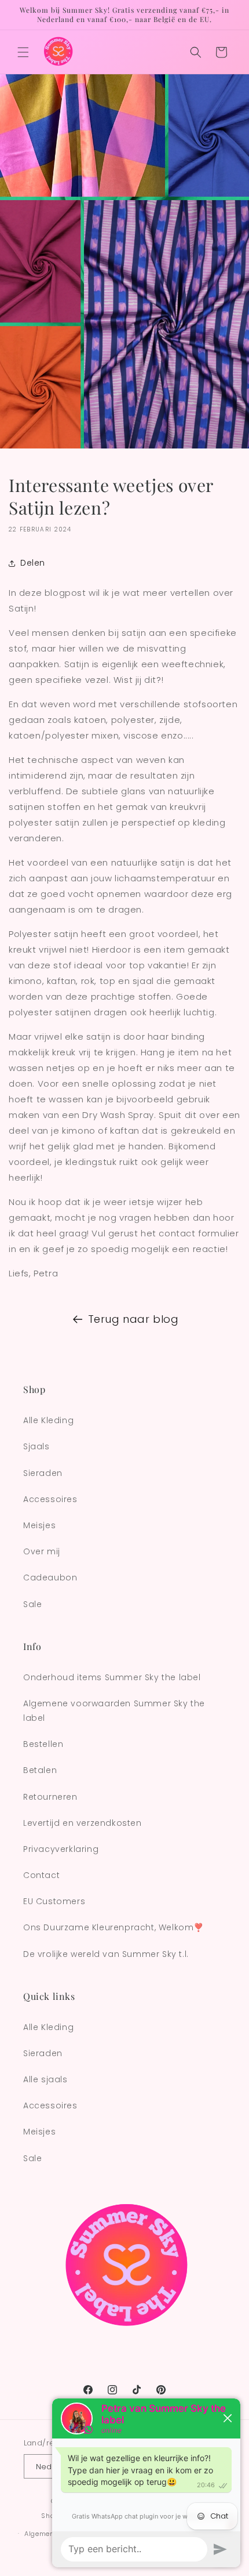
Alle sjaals (45, 2079)
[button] (23, 52)
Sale (32, 1604)
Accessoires (50, 1499)
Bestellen (43, 1744)
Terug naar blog (133, 1319)
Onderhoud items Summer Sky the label (112, 1677)
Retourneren (50, 1797)
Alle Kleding (48, 1420)
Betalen (40, 1770)
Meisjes (39, 1525)
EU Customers (54, 1901)
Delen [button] (33, 563)
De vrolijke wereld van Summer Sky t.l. (106, 1954)
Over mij (42, 1551)
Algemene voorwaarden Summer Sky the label (114, 1711)
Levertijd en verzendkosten (83, 1823)
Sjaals (36, 1446)
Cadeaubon (50, 1578)
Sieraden (43, 1473)
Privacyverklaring (61, 1849)
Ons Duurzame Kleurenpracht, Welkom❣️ (113, 1927)
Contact (41, 1875)
